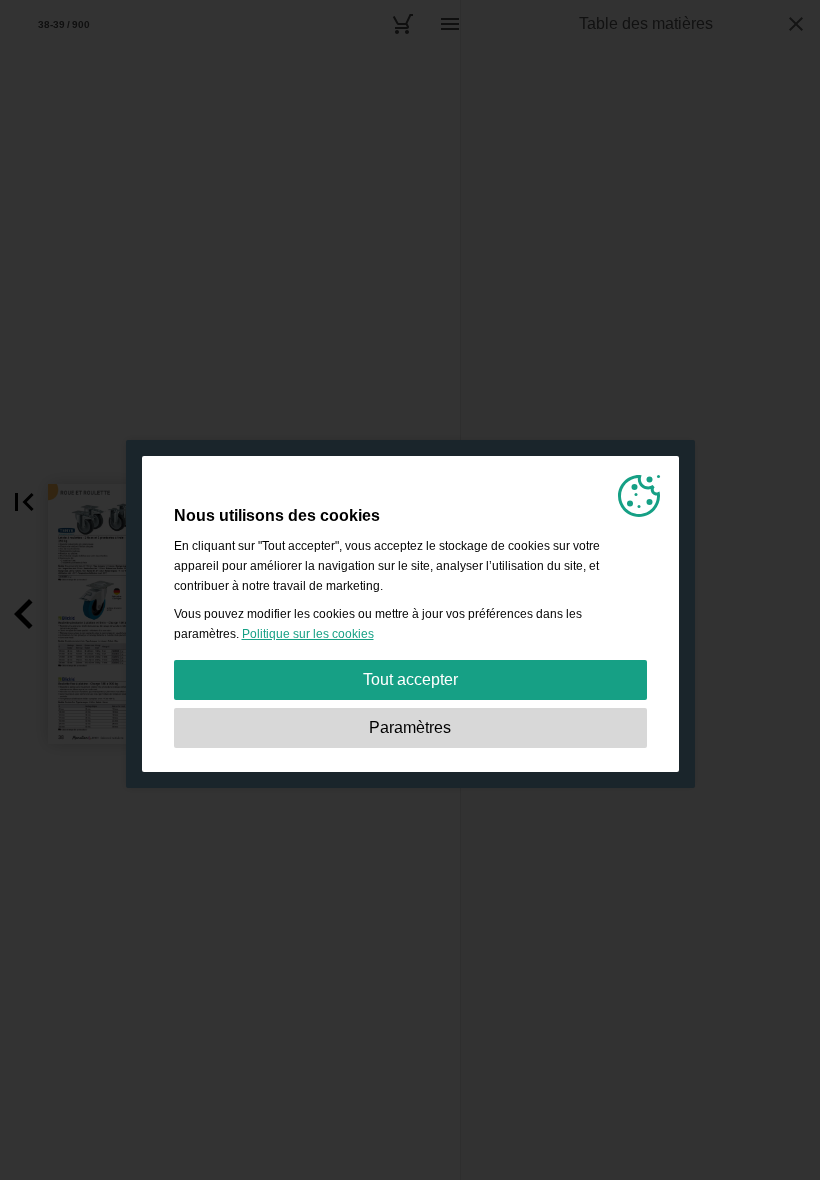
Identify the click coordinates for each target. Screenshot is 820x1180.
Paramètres (410, 727)
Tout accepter (410, 679)
